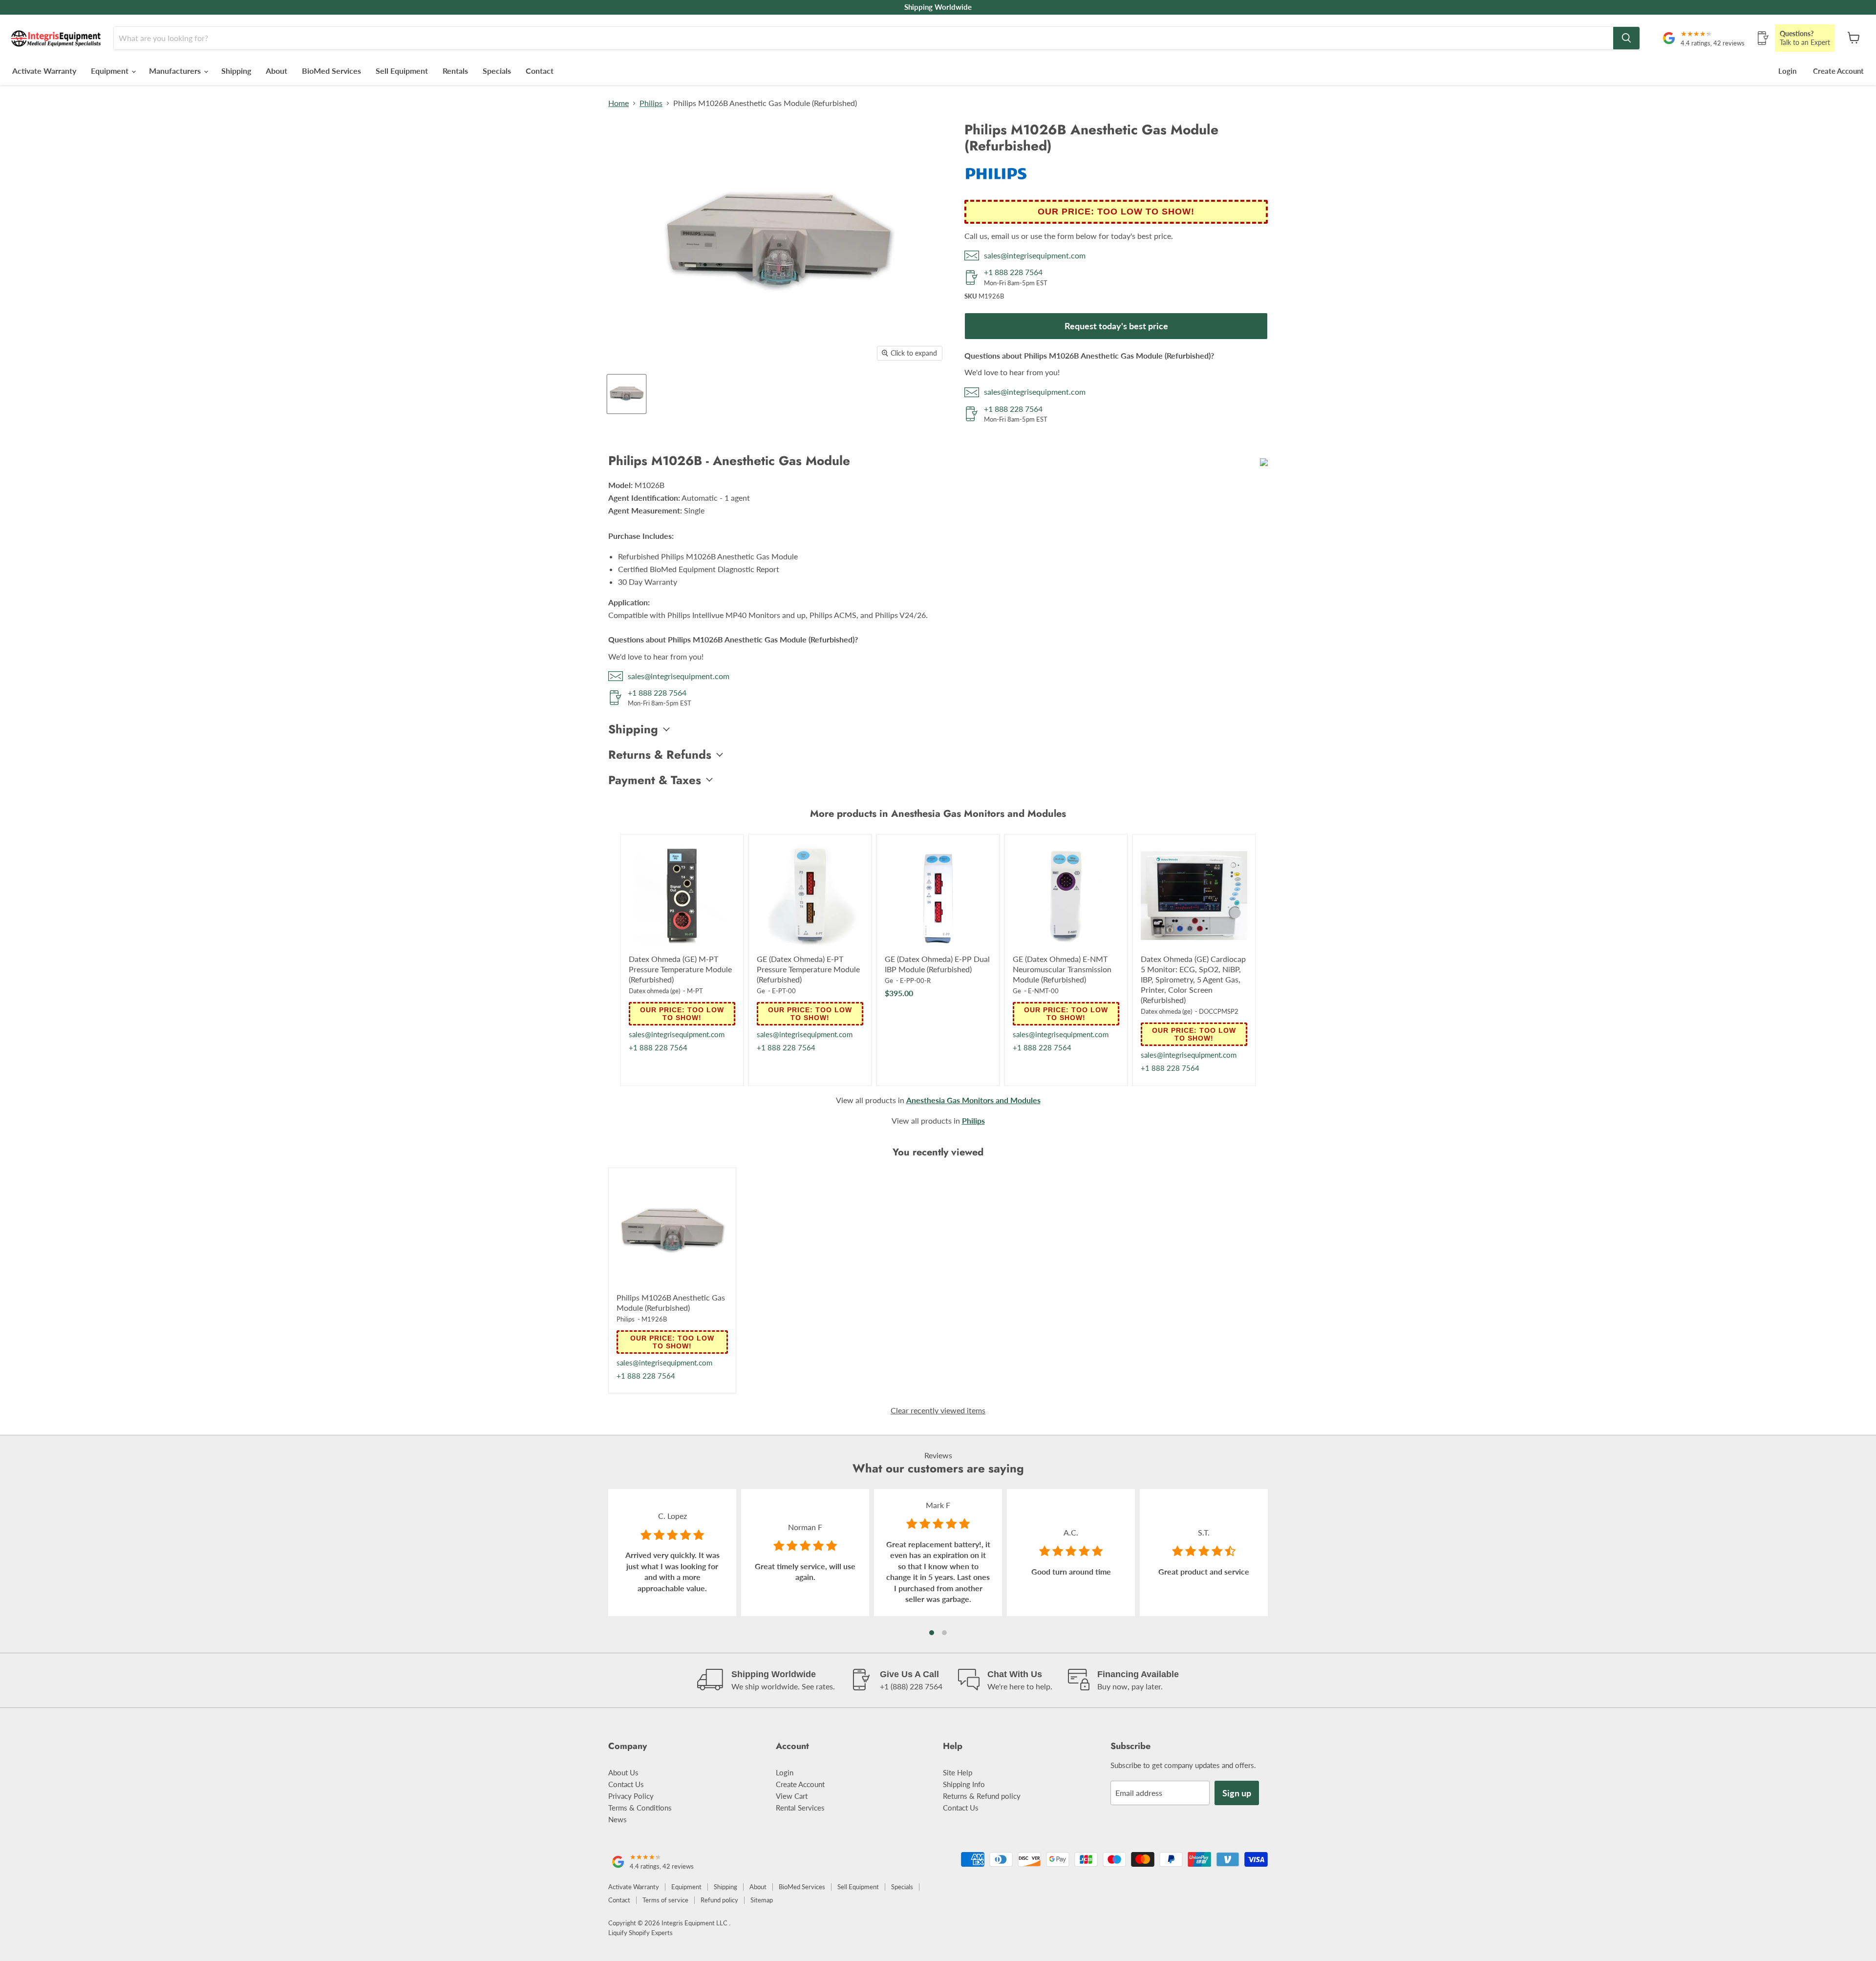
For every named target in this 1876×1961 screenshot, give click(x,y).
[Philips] (996, 185)
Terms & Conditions (640, 1808)
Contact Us (626, 1784)
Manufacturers (176, 71)
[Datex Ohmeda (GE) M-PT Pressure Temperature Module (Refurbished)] (682, 895)
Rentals (455, 71)
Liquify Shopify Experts (640, 1933)
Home (618, 103)
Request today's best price (1116, 326)
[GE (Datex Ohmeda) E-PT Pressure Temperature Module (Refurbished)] (810, 895)
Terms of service (665, 1900)
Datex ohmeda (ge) (654, 991)
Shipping (236, 71)
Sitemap (762, 1900)
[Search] (1626, 38)
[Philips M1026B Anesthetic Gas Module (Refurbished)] (672, 1232)
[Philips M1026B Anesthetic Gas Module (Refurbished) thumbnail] (627, 394)
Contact (540, 71)
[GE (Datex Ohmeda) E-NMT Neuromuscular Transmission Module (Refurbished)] (1066, 895)
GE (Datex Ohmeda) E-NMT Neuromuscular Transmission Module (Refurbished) (1062, 969)
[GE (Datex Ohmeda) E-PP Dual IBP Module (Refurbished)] (938, 895)
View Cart (792, 1796)
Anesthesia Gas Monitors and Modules (973, 1100)
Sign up (1237, 1793)
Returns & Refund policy (982, 1796)
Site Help (958, 1772)
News (618, 1819)
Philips (651, 103)
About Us (623, 1772)
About (277, 71)
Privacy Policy (631, 1796)
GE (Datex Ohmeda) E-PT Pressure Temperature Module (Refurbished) (808, 969)
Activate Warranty (44, 71)
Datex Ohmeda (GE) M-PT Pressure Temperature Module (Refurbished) (680, 969)
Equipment (111, 71)
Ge (761, 991)
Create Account (1838, 71)
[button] (932, 1633)
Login (1787, 71)
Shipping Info (964, 1784)
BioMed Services (331, 71)
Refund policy (719, 1900)
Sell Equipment (402, 71)
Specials (497, 71)
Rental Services (800, 1808)
